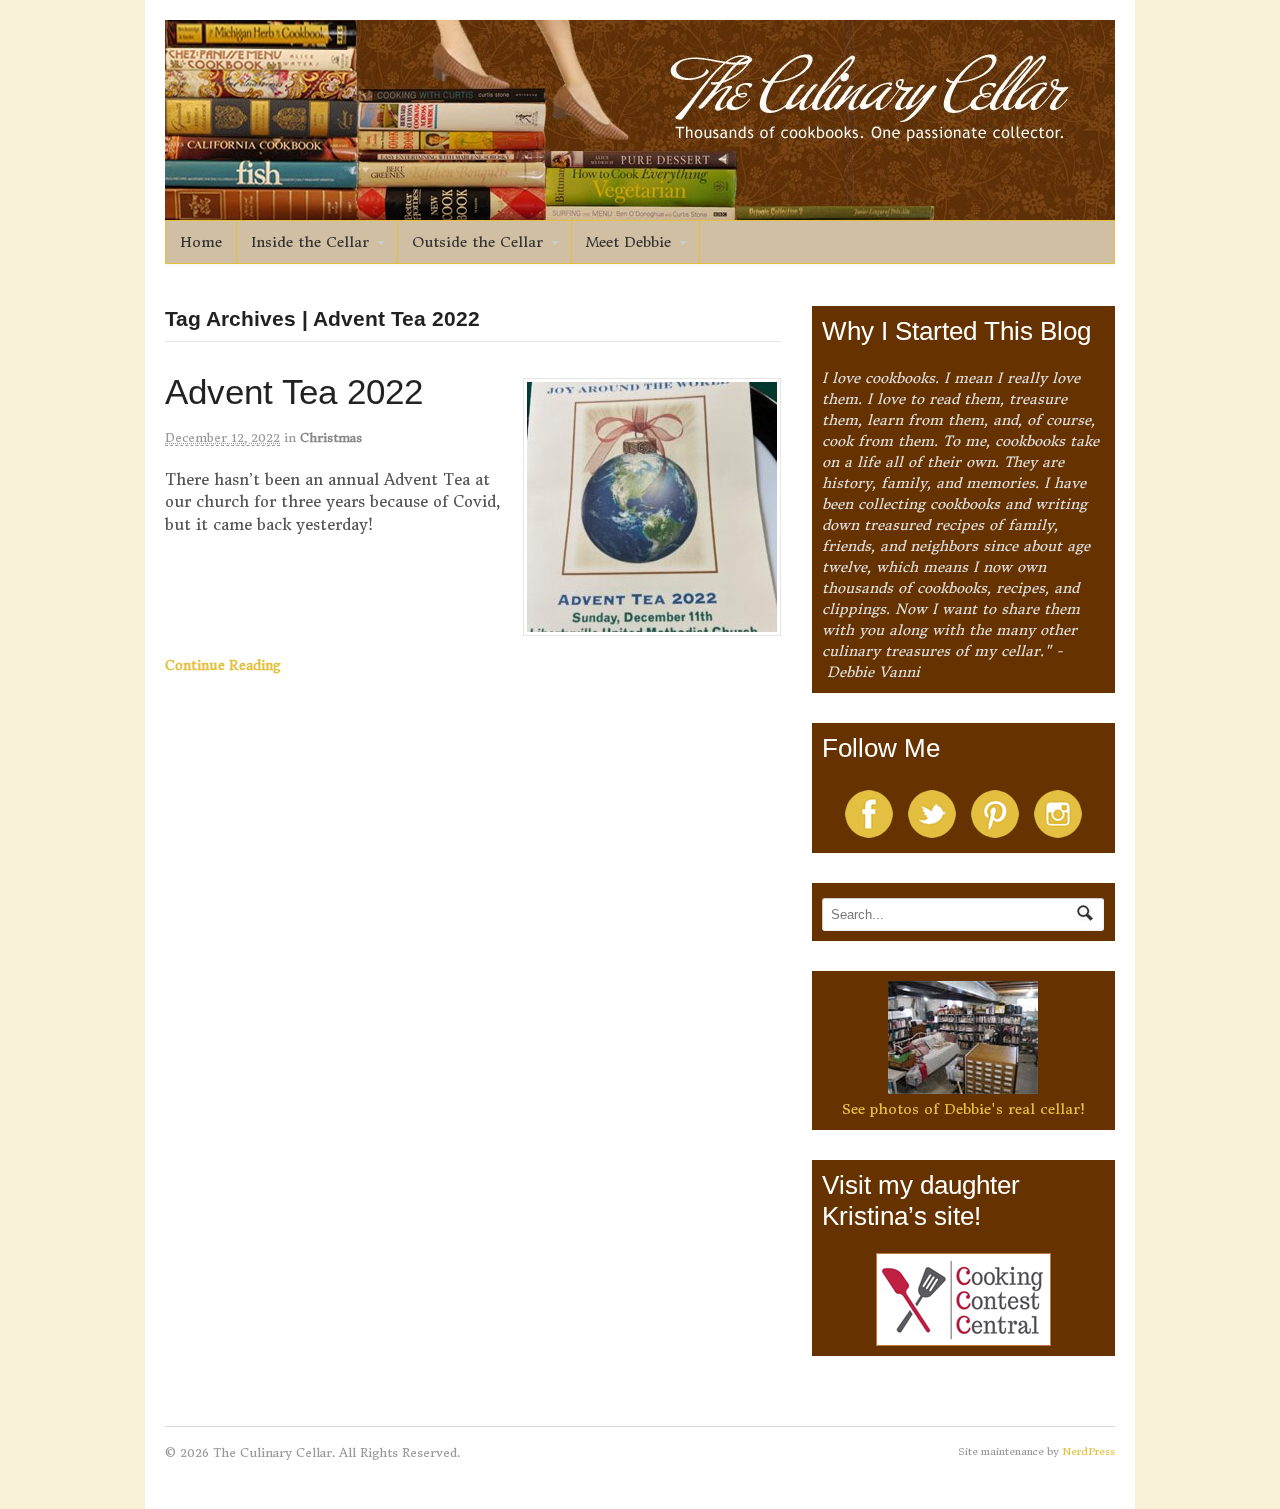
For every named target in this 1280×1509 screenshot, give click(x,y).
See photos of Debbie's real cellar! (963, 1109)
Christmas (331, 437)
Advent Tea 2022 (294, 391)
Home (201, 242)
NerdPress (1088, 1451)
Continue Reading (223, 665)
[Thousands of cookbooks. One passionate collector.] (640, 209)
